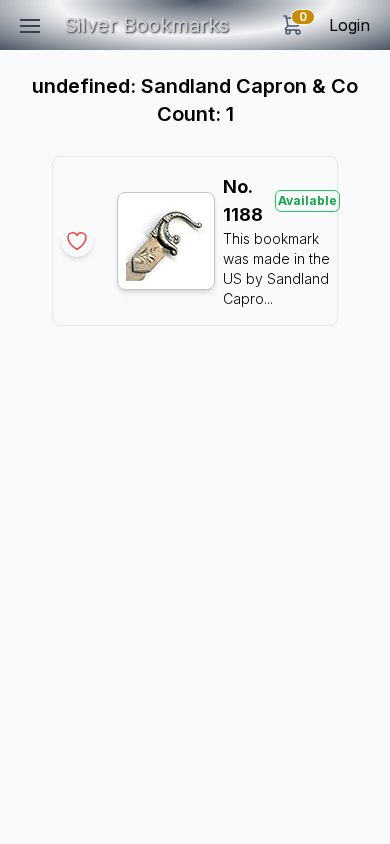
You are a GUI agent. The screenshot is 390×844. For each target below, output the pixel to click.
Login (349, 25)
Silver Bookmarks (146, 25)
